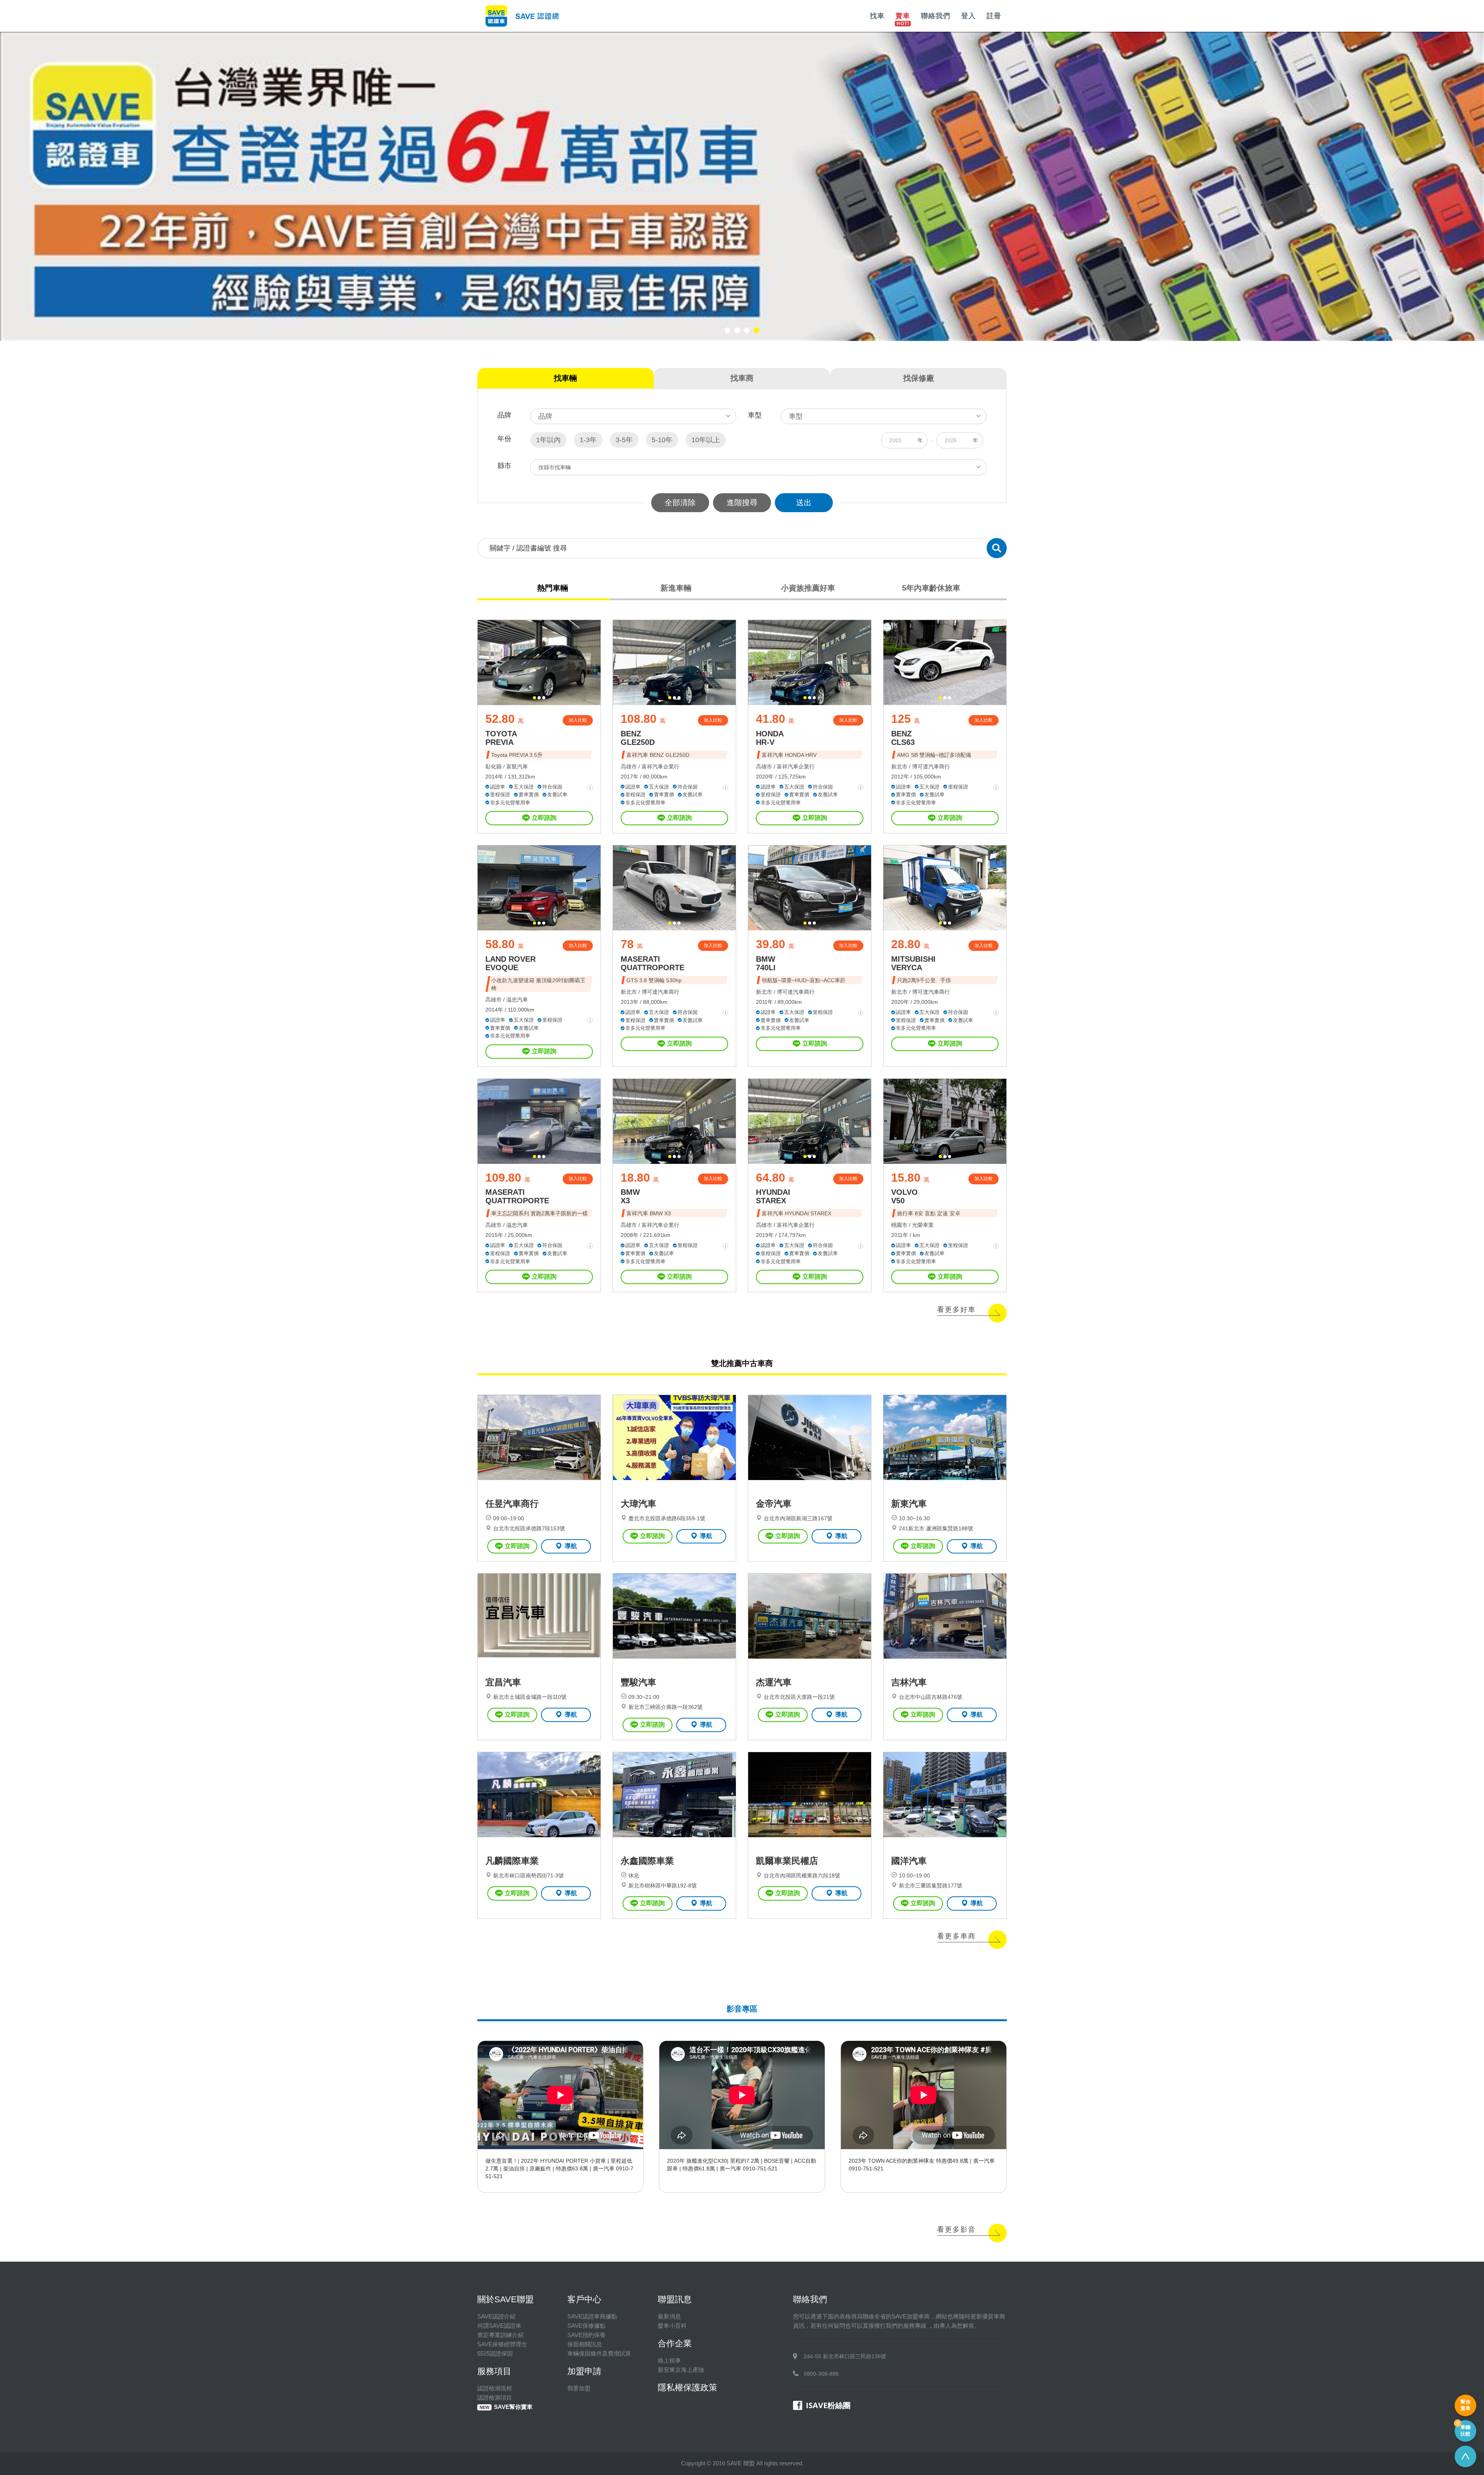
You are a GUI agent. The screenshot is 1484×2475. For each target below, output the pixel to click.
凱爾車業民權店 (787, 1861)
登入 (968, 16)
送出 (804, 502)
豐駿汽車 (638, 1682)
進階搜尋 (742, 502)
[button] (728, 330)
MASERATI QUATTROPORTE (653, 963)
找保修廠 (919, 378)
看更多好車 (956, 1310)
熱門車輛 (553, 588)
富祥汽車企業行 (660, 767)
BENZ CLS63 (903, 738)
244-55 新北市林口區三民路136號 (845, 2356)
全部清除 (680, 502)
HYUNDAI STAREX (773, 1196)
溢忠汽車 (517, 1000)
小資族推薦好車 (808, 588)
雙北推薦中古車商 (742, 1363)
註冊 (994, 16)
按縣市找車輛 (555, 467)
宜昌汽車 (503, 1682)
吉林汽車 (909, 1682)
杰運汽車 (774, 1682)
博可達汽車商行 (931, 767)
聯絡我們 (936, 16)
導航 (571, 1546)
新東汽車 (909, 1504)
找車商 (742, 378)
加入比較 (578, 720)
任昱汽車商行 (512, 1504)
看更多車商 (956, 1936)
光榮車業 (923, 1225)
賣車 (903, 16)
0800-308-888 (821, 2374)
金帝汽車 (774, 1504)
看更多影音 (956, 2230)
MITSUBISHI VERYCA (913, 963)
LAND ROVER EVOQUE (511, 963)
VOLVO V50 (905, 1196)
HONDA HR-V (770, 738)
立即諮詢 (544, 818)
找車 (877, 16)
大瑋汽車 (638, 1504)
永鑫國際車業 (647, 1861)
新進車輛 (676, 588)
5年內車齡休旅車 (931, 588)
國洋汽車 (909, 1861)
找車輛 (565, 378)
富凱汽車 (517, 767)
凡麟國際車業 (512, 1861)
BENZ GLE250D (638, 738)
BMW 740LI (766, 963)
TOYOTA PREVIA (501, 738)
